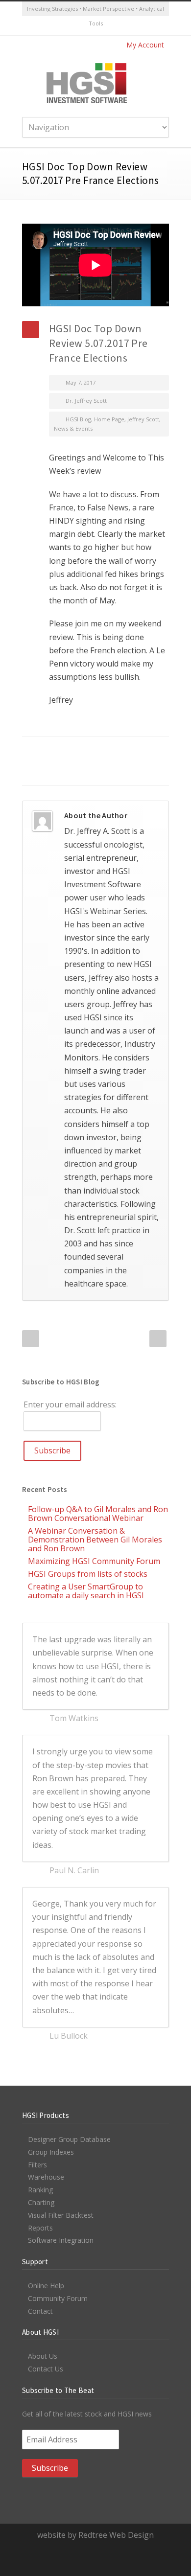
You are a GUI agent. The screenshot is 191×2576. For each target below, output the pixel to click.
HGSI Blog (78, 419)
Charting (41, 2202)
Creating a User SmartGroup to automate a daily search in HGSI (86, 1591)
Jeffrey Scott (143, 419)
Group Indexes (51, 2152)
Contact (40, 2311)
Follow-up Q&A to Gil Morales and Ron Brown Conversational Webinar (98, 1514)
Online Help (46, 2286)
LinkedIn (86, 751)
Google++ (47, 771)
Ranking (40, 2190)
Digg (125, 751)
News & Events (73, 428)
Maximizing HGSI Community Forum (94, 1561)
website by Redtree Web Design (95, 2535)
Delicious (144, 751)
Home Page (109, 419)
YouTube (105, 26)
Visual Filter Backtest (61, 2215)
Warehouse (46, 2177)
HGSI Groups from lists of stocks (88, 1574)
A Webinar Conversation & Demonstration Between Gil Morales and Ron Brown (95, 1540)
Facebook (47, 751)
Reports (40, 2228)
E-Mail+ (66, 771)
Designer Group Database (69, 2139)
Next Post (158, 1339)
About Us (43, 2356)
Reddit (105, 751)
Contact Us (46, 2369)
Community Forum (58, 2298)
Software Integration (61, 2240)
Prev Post (31, 1339)
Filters (37, 2165)
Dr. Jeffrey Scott (86, 401)
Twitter (86, 26)
